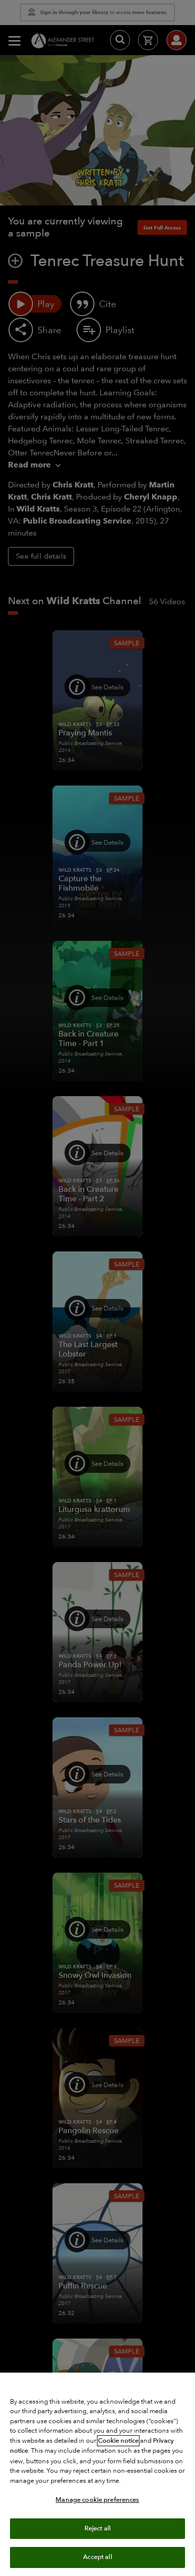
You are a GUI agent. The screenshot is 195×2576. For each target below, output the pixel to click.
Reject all (97, 2528)
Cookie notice (118, 2441)
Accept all (97, 2557)
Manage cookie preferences (97, 2500)
